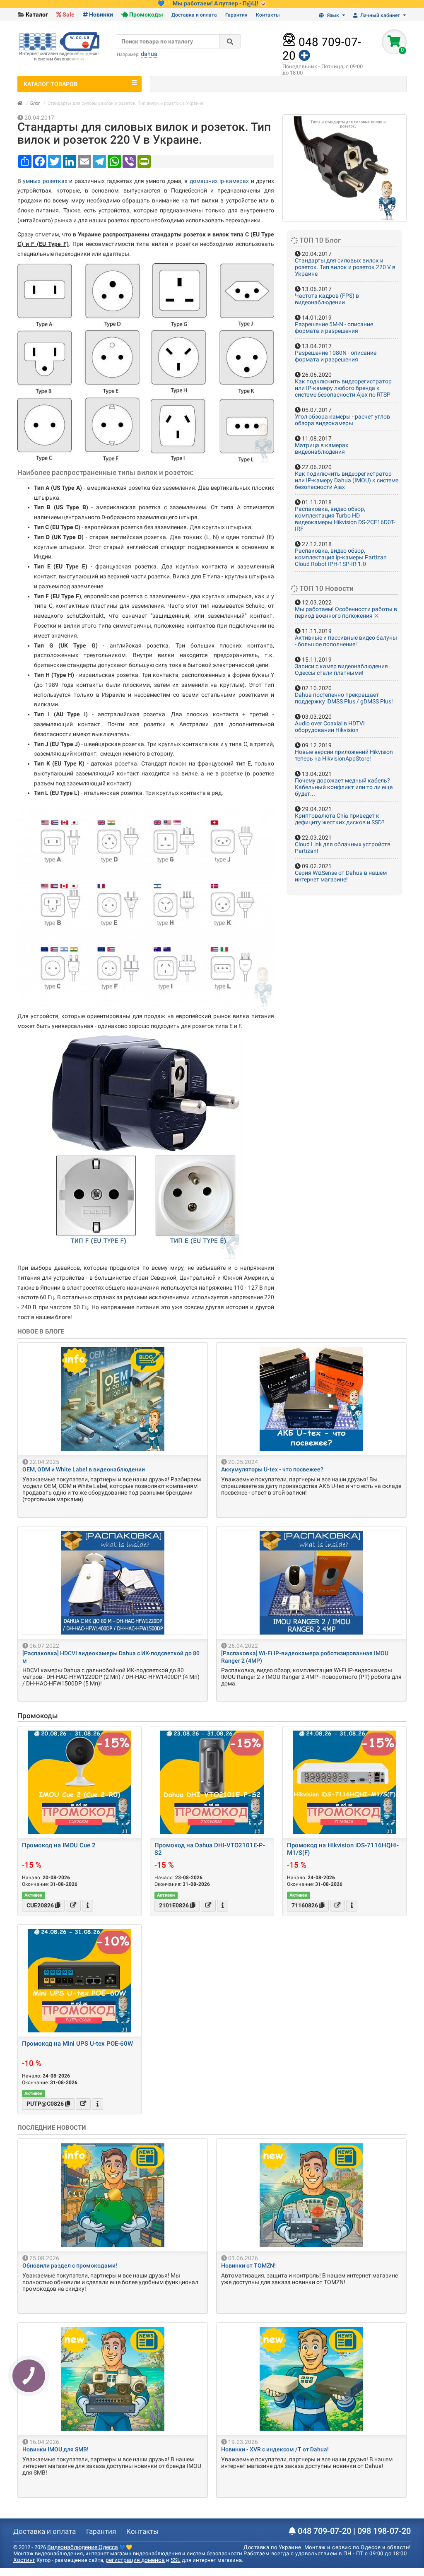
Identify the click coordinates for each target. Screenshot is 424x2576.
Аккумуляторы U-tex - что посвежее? (272, 1469)
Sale (69, 14)
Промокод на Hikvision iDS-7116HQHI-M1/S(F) (343, 1849)
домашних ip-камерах (219, 181)
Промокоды (146, 14)
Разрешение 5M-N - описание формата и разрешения (334, 327)
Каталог (37, 14)
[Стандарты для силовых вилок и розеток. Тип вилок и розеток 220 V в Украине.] (344, 168)
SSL (176, 2560)
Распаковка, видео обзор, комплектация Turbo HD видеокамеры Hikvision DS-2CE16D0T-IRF (345, 519)
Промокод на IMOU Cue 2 (59, 1845)
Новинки (101, 14)
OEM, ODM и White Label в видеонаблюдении (84, 1469)
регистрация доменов (135, 2560)
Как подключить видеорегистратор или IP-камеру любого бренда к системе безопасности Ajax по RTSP (343, 388)
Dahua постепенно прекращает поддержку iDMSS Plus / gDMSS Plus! (344, 698)
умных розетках (45, 181)
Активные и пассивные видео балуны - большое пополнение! (346, 641)
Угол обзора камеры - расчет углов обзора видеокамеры (342, 420)
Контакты (268, 15)
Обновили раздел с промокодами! (70, 2265)
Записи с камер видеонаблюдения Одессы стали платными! (341, 669)
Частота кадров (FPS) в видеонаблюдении (327, 299)
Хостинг (24, 2560)
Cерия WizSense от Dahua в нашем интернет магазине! (341, 876)
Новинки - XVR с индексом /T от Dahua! (275, 2449)
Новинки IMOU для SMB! (55, 2449)
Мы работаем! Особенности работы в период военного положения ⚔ (346, 612)
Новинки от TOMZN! (248, 2265)
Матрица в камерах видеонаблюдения (322, 448)
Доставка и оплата (194, 15)
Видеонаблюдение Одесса (83, 2547)
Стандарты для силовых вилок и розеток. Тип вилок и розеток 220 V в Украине (345, 267)
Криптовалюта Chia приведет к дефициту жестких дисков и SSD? (340, 819)
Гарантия (236, 15)
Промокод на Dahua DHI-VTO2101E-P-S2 (210, 1849)
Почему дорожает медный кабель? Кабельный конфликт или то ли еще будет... (344, 787)
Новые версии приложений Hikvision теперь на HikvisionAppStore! (344, 755)
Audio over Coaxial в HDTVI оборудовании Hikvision (330, 727)
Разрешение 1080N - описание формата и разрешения (336, 356)
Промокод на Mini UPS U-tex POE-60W (77, 2044)
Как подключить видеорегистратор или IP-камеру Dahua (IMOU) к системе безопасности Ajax (347, 480)
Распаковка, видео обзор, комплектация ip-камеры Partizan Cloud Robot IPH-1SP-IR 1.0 (341, 557)
